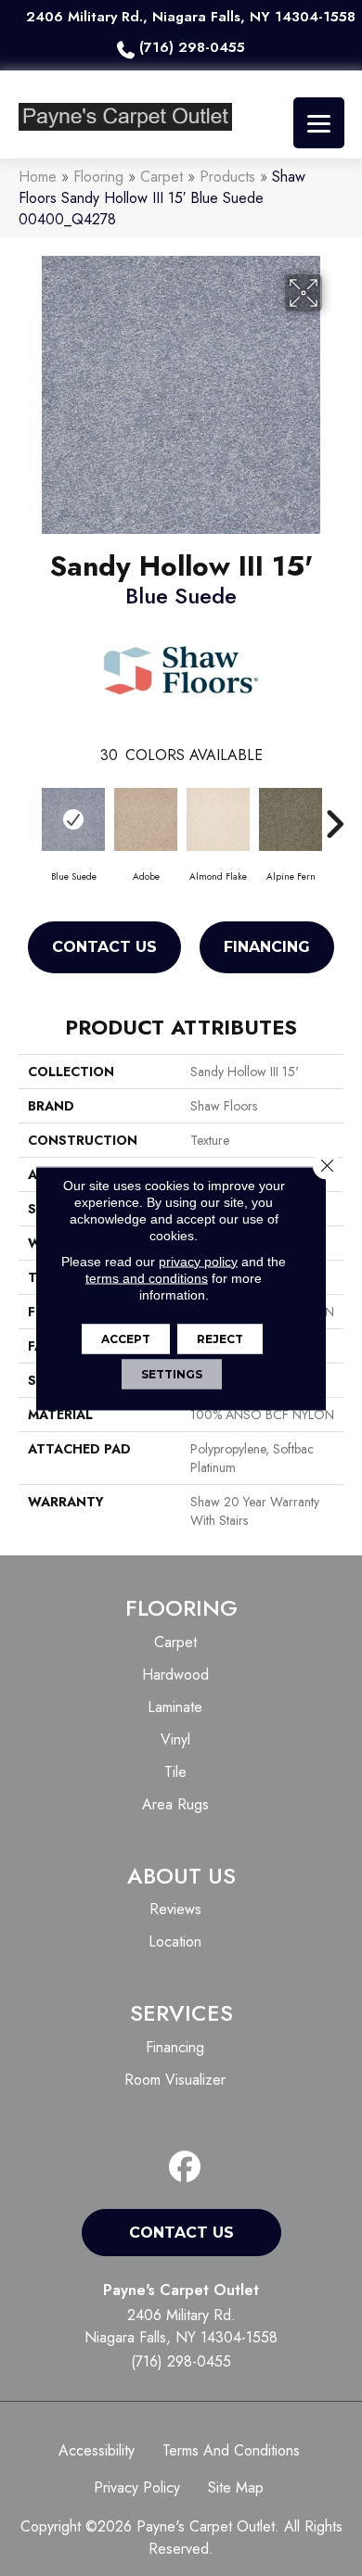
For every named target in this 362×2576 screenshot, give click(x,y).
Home (38, 177)
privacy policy (198, 1261)
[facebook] (185, 2168)
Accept (126, 1338)
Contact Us (104, 947)
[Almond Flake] (218, 819)
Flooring (98, 177)
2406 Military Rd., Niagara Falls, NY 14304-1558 (191, 17)
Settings (172, 1373)
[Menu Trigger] (319, 123)
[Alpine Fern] (291, 819)
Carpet (162, 177)
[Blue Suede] (73, 819)
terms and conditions (147, 1277)
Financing (267, 947)
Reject (220, 1338)
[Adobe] (146, 819)
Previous (28, 815)
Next (334, 815)
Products (227, 177)
